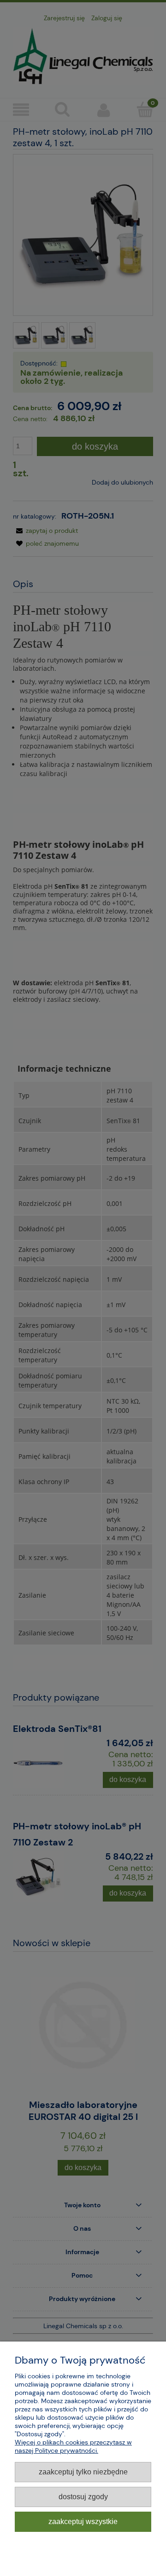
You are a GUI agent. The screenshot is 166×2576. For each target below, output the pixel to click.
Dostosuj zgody (83, 2496)
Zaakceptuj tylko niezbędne (83, 2472)
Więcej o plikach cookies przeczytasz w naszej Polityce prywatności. (73, 2446)
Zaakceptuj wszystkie (83, 2521)
